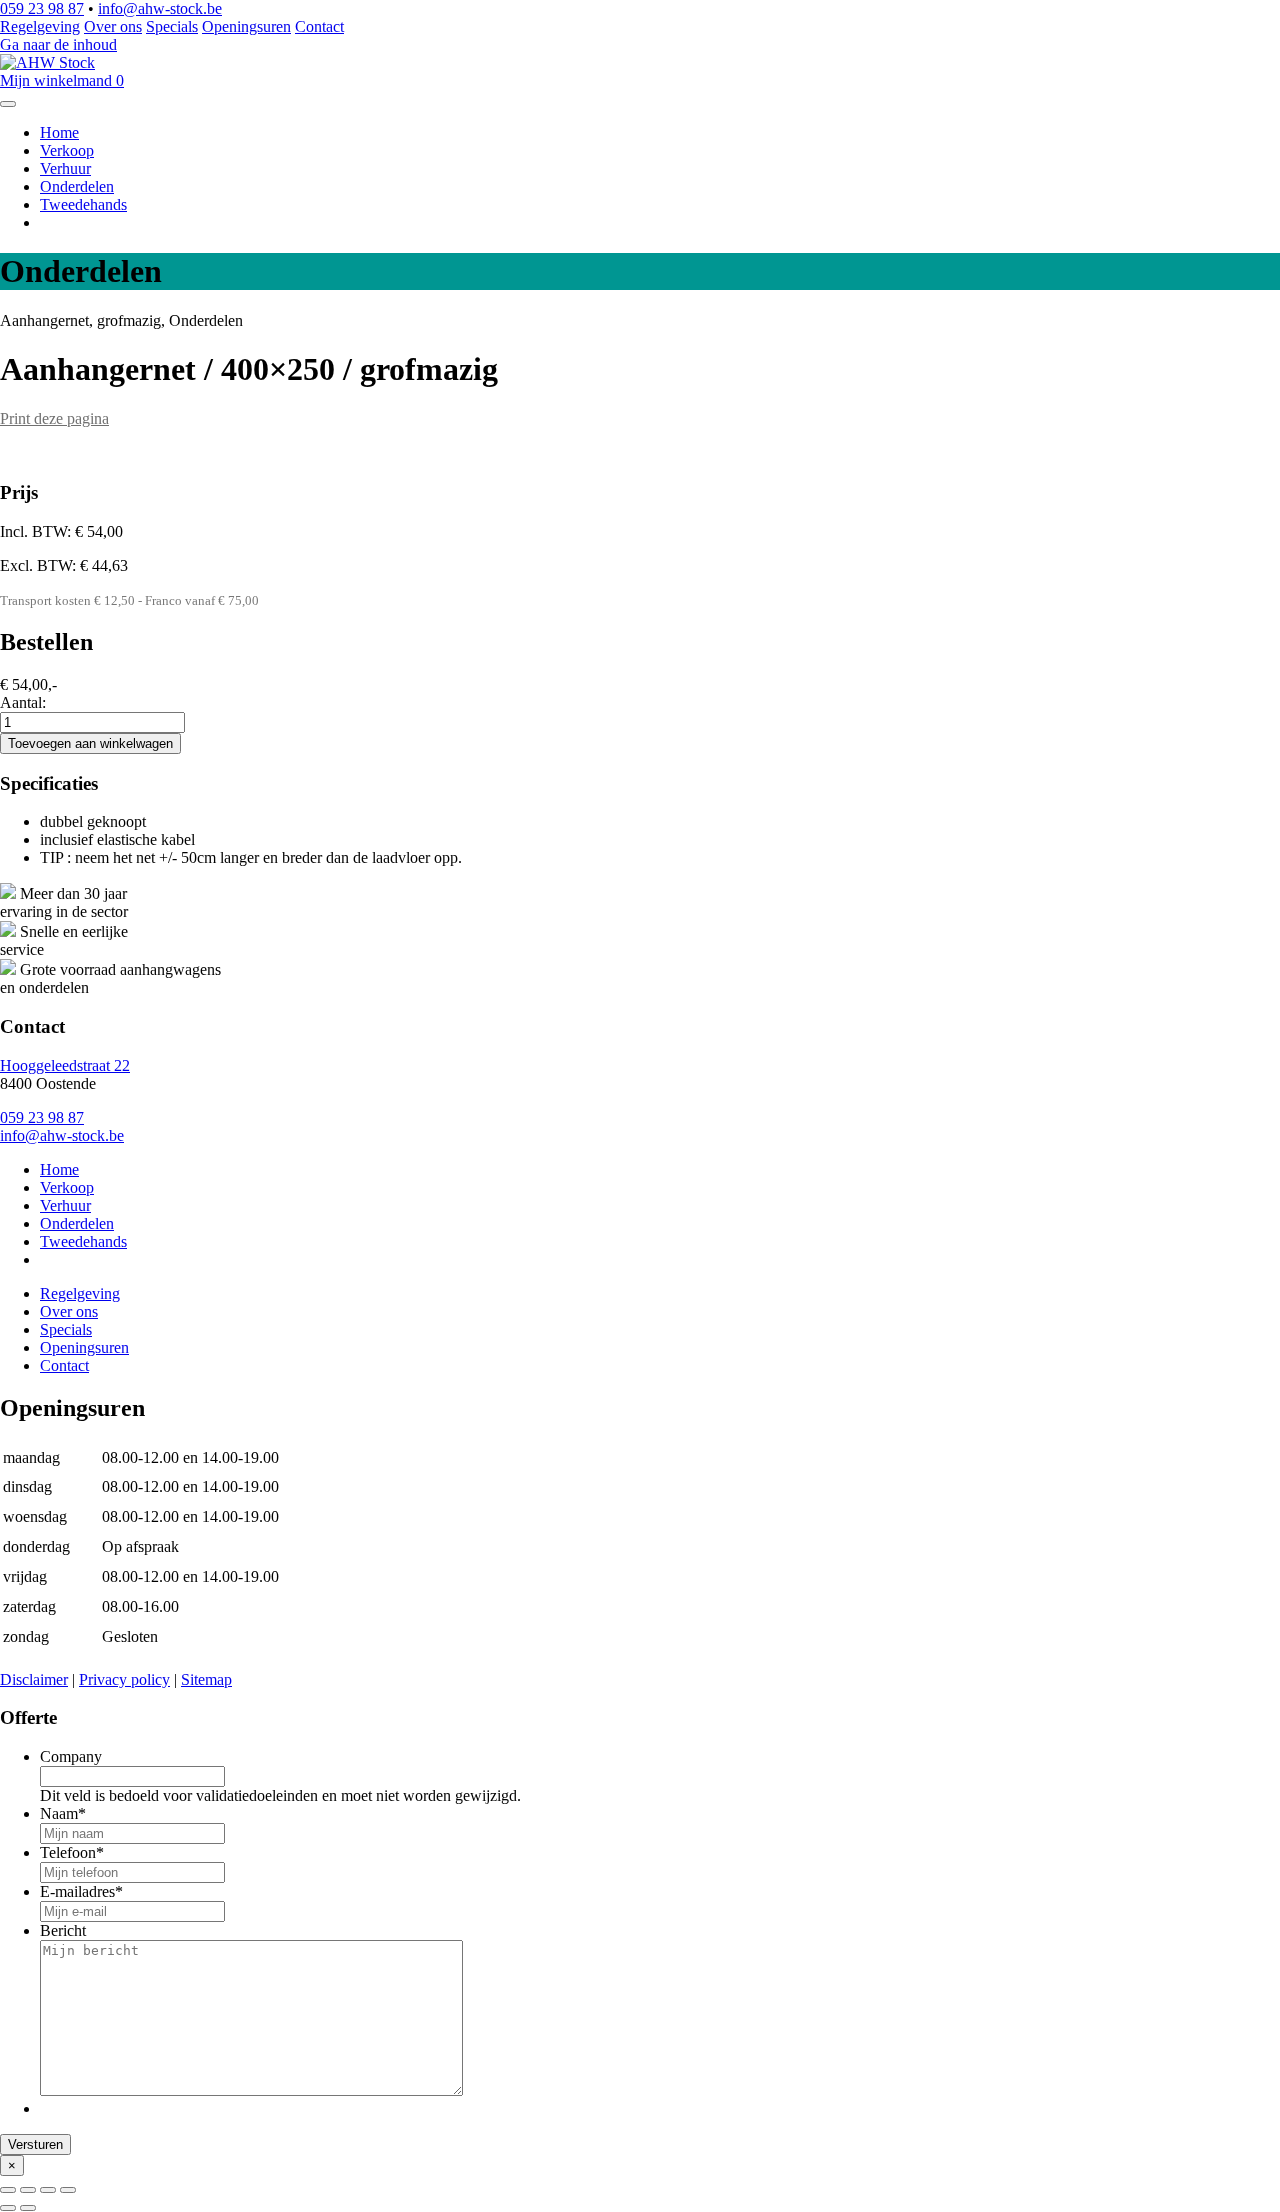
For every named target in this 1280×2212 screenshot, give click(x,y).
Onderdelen (77, 186)
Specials (172, 26)
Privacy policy (124, 1679)
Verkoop (67, 150)
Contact (319, 26)
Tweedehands (83, 204)
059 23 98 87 (42, 8)
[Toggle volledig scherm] (48, 2190)
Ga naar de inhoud (58, 44)
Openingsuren (246, 26)
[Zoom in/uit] (68, 2190)
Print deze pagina (54, 418)
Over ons (113, 26)
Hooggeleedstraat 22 (65, 1065)
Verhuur (65, 168)
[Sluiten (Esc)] (8, 2190)
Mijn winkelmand (62, 80)
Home (59, 132)
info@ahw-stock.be (160, 8)
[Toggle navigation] (8, 104)
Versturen (35, 2144)
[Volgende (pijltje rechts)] (28, 2208)
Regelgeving (40, 26)
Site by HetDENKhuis (71, 1661)
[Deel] (28, 2190)
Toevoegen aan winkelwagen (90, 743)
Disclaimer (34, 1679)
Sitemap (206, 1679)
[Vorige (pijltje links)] (8, 2208)
